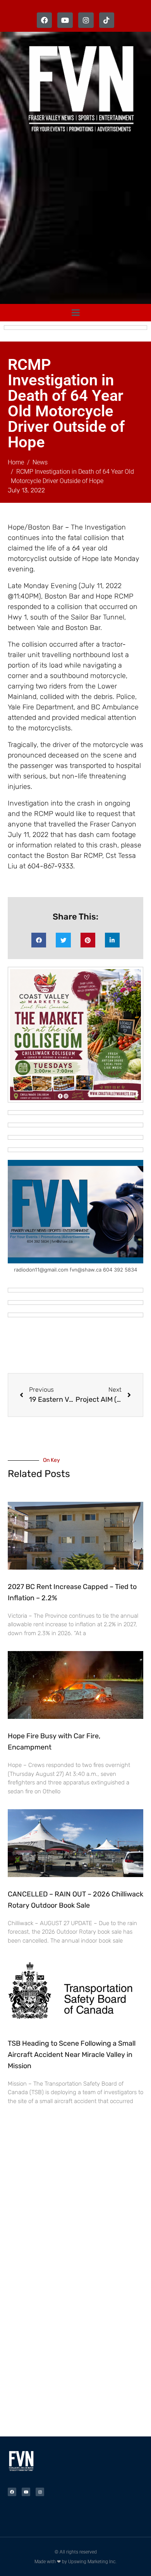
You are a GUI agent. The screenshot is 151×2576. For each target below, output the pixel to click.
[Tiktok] (107, 20)
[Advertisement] (75, 220)
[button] (39, 940)
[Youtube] (65, 20)
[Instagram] (86, 20)
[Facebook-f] (45, 20)
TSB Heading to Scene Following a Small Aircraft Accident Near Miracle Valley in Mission (72, 2055)
